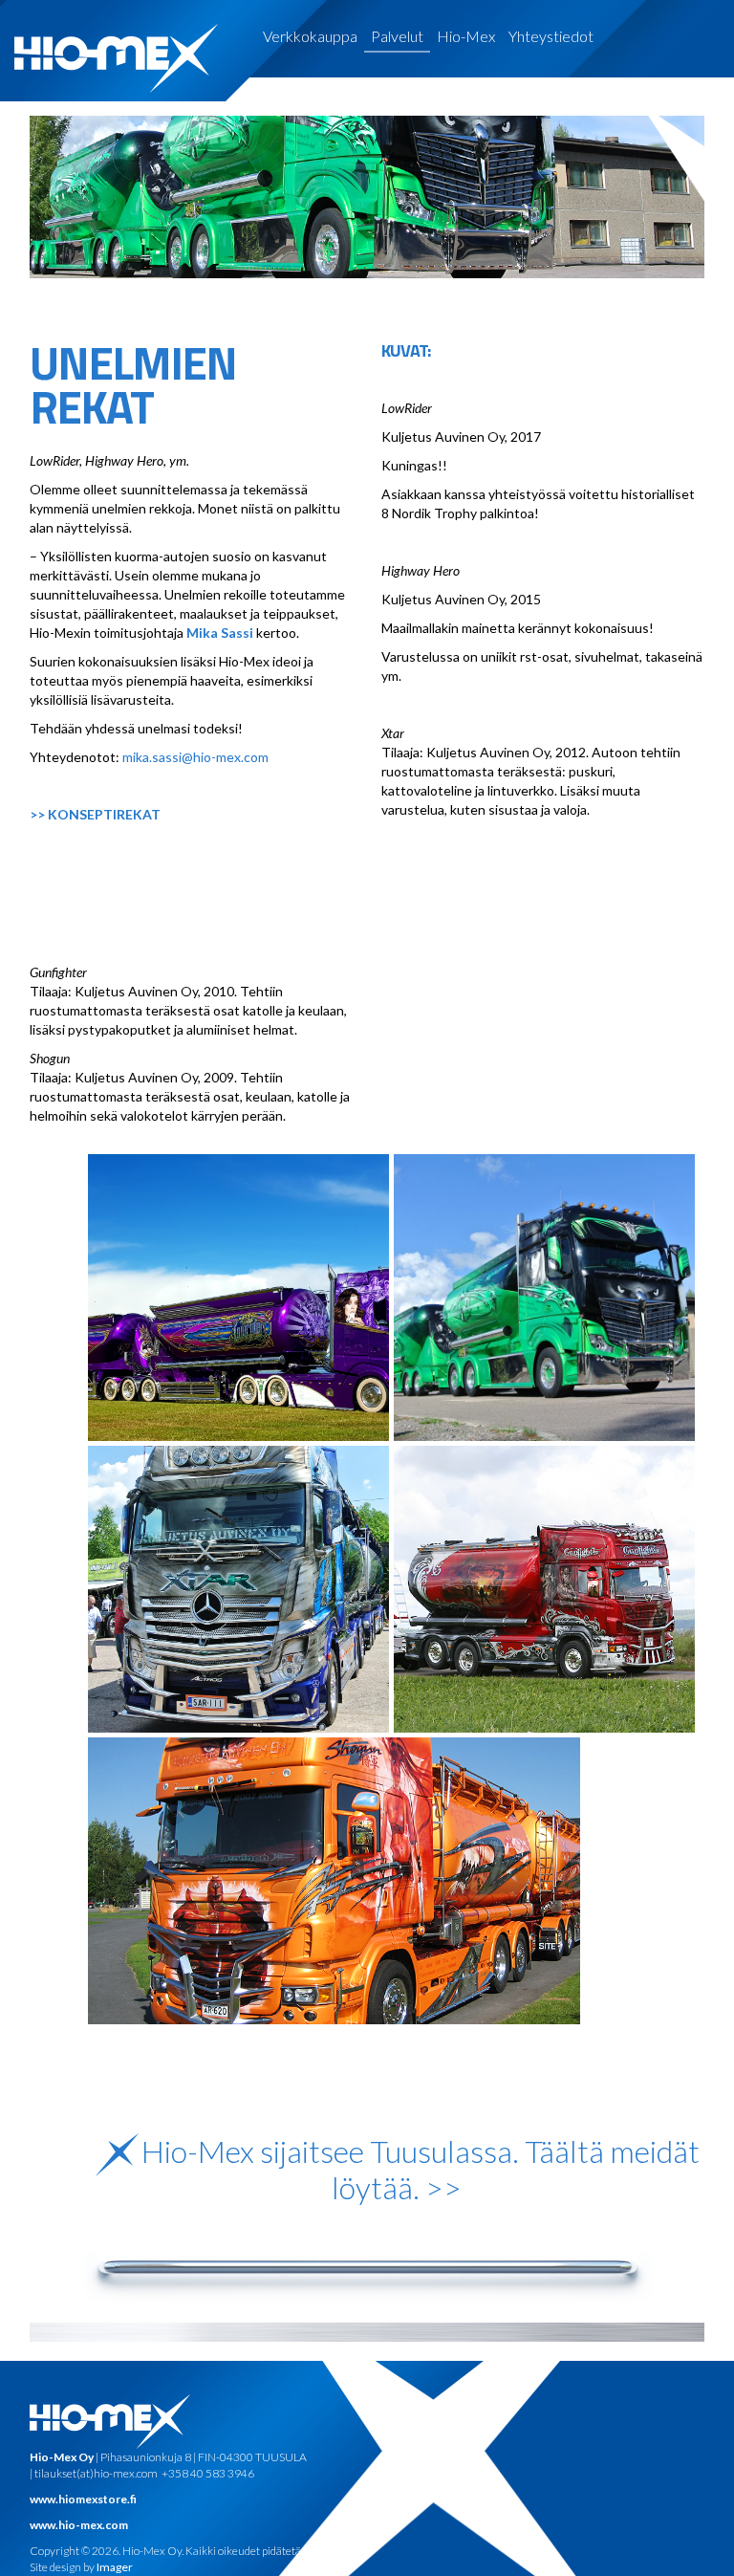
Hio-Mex (466, 36)
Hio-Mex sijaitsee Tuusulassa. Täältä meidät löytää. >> (421, 2169)
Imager (115, 2567)
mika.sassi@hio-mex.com (195, 757)
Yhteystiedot (551, 36)
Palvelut (397, 36)
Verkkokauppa (310, 36)
